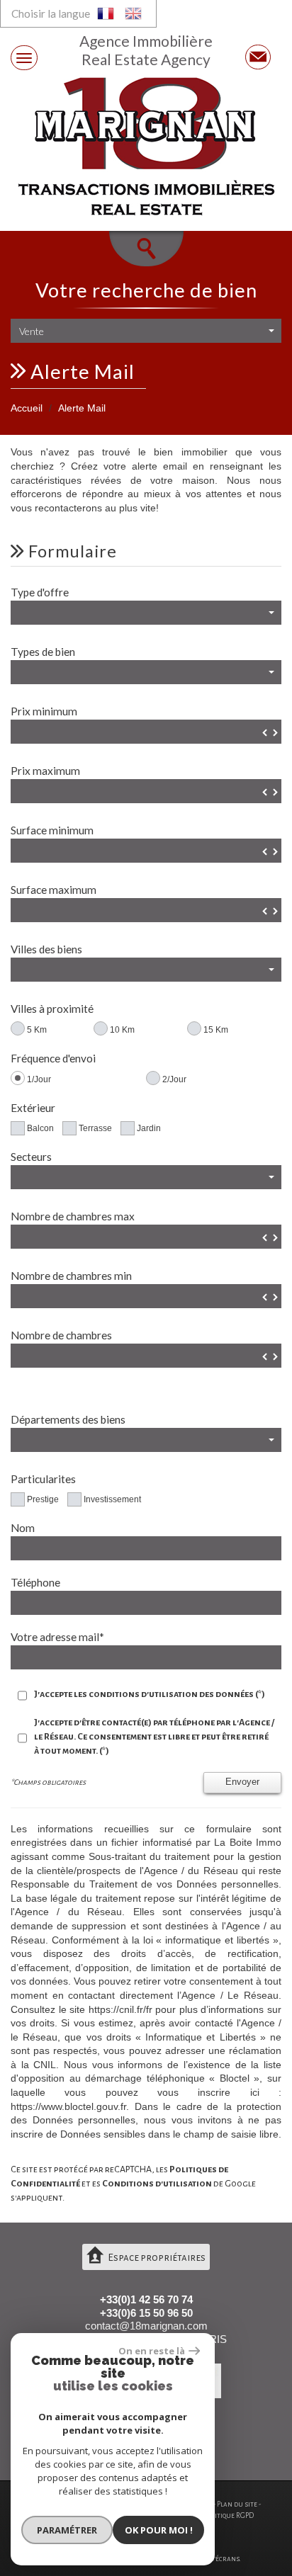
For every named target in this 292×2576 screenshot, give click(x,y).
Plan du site (237, 2504)
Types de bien (43, 652)
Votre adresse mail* (57, 1637)
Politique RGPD (229, 2515)
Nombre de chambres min (71, 1276)
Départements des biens (68, 1419)
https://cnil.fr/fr (120, 2009)
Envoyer (242, 1782)
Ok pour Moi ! (159, 2530)
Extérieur (33, 1108)
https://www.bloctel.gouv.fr (68, 2106)
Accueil (27, 408)
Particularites (43, 1479)
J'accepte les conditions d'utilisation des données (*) (150, 1694)
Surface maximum (54, 890)
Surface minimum (52, 830)
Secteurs (31, 1157)
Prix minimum (44, 711)
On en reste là (152, 2351)
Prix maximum (45, 771)
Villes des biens (46, 949)
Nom (23, 1528)
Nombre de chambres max (73, 1216)
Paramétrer (67, 2530)
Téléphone (35, 1582)
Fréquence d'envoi (53, 1058)
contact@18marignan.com (146, 2326)
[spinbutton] (146, 732)
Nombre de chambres (61, 1335)
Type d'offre (40, 592)
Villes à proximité (52, 1009)
